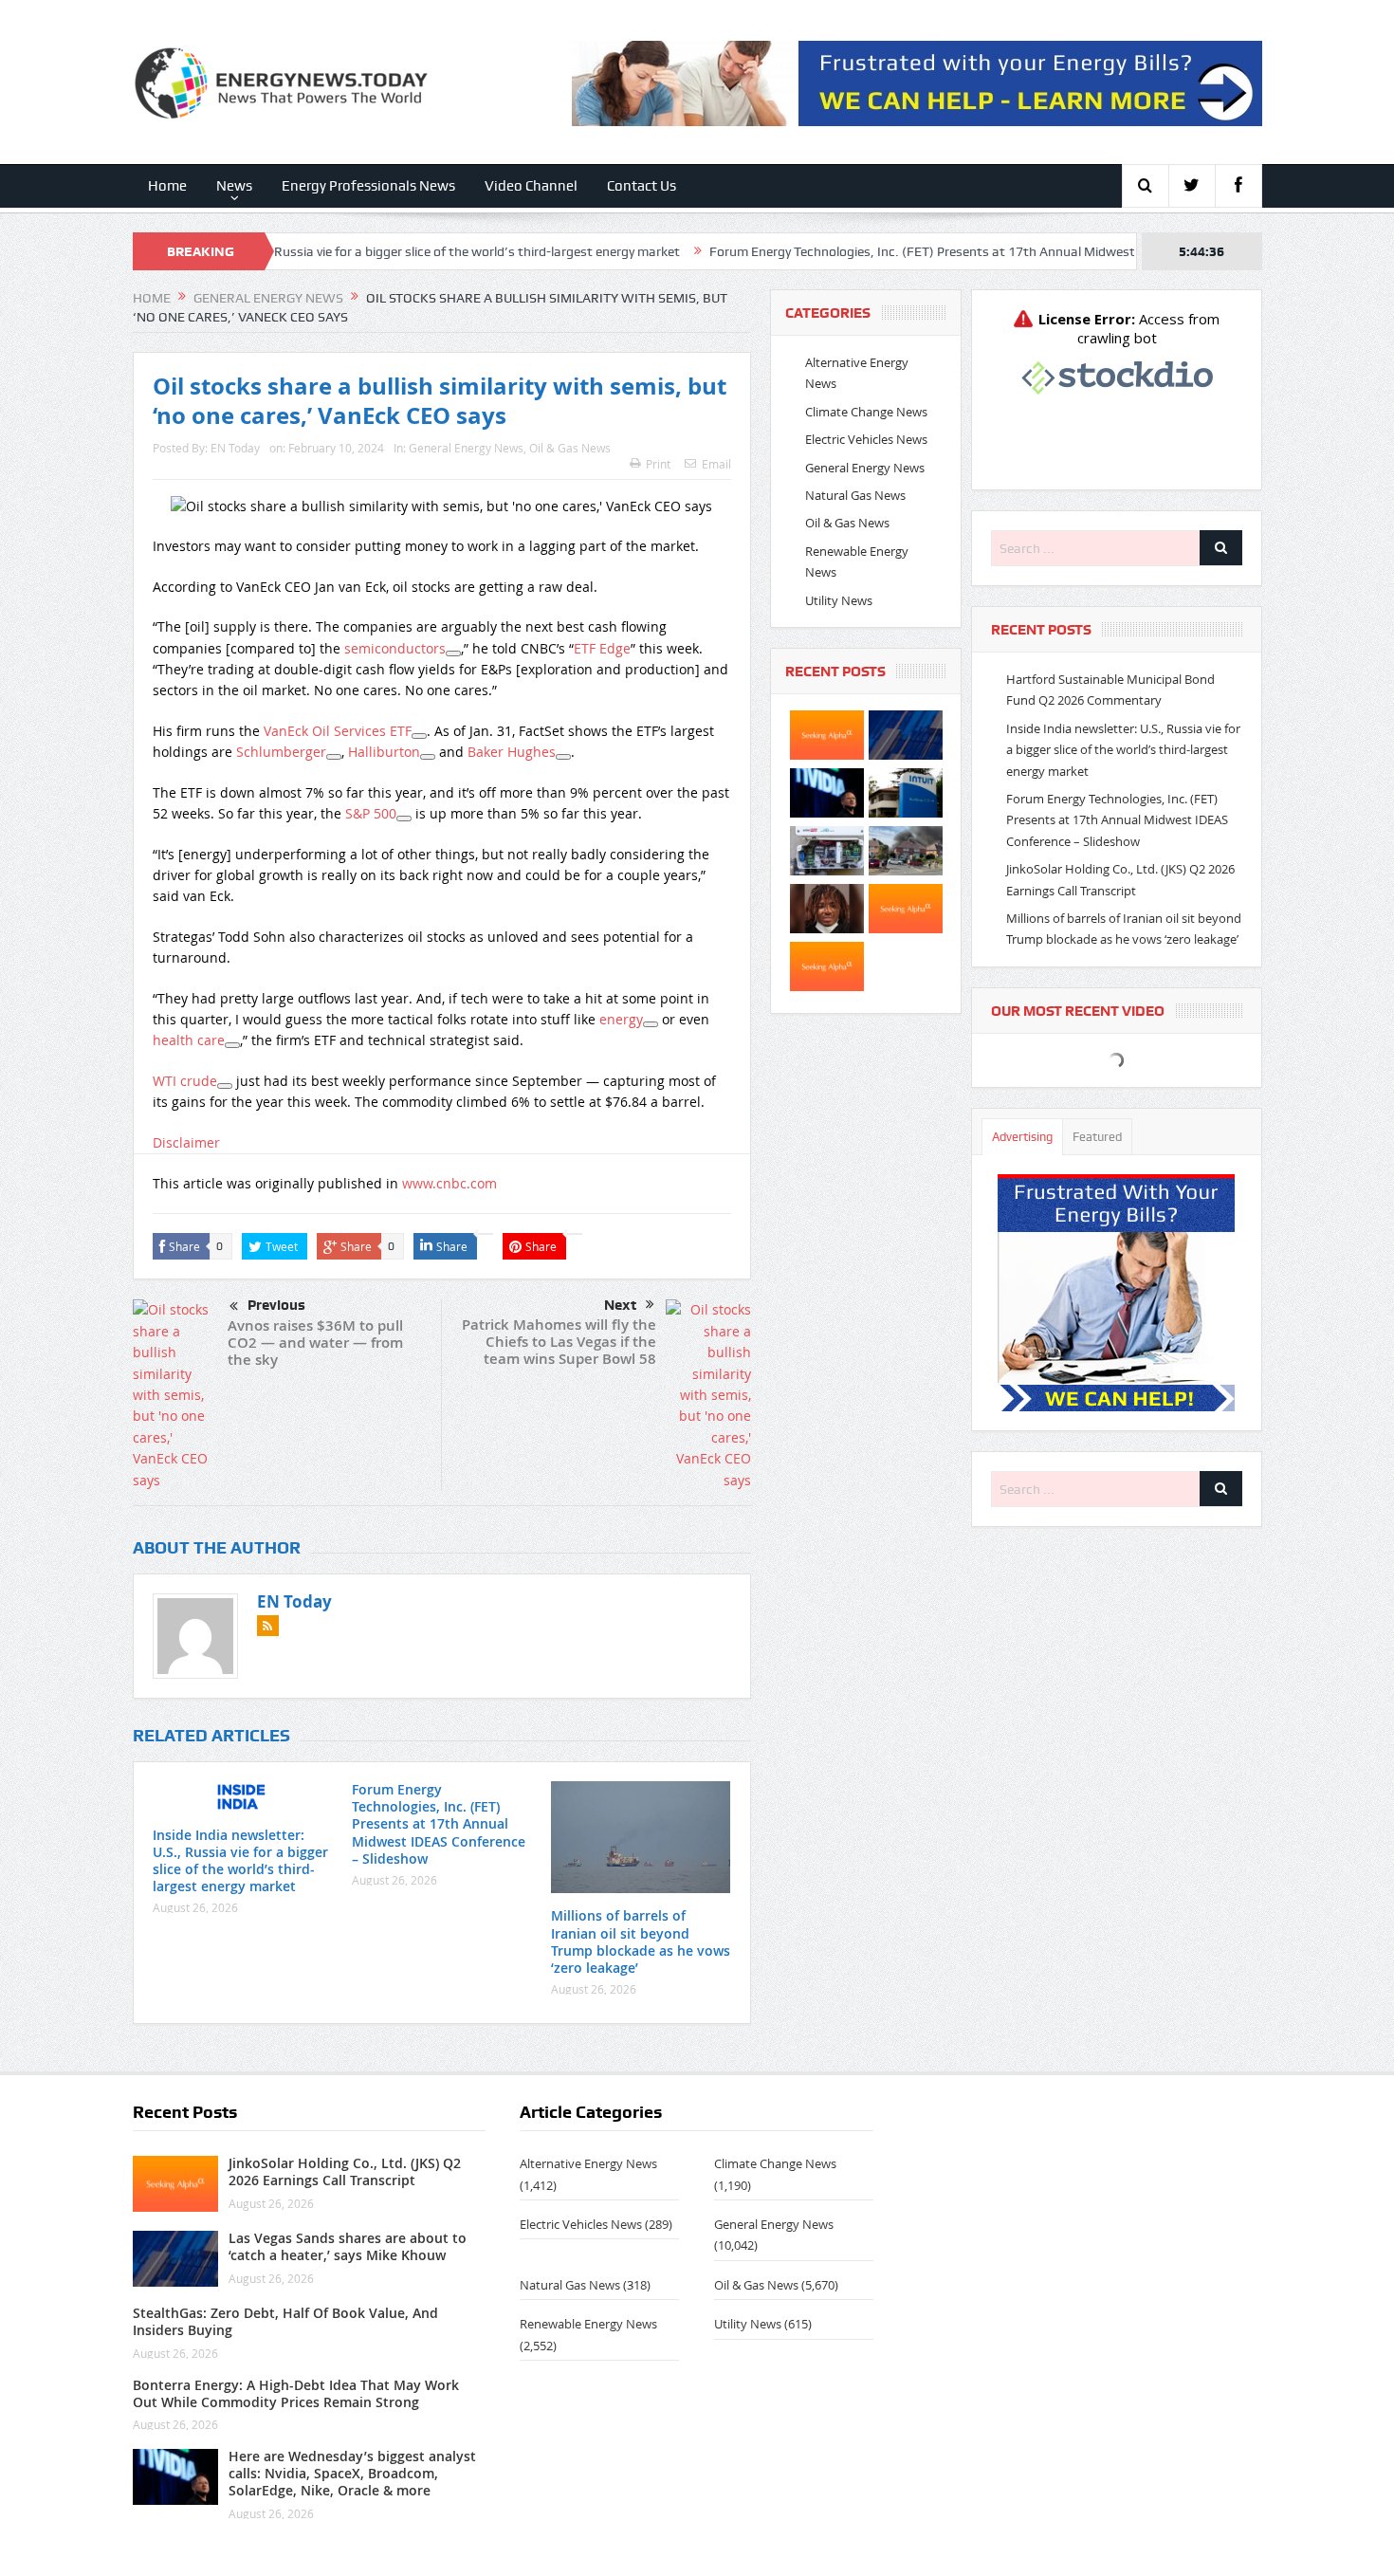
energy (621, 1019)
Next (620, 1305)
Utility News (839, 600)
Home (167, 186)
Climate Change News (866, 412)
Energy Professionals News (368, 186)
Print (658, 464)
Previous (276, 1305)
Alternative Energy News (588, 2163)
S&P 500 (371, 813)
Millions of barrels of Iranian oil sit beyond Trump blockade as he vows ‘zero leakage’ (641, 1941)
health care (189, 1040)
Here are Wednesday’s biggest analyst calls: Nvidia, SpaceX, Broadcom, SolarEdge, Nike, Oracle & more (352, 2473)
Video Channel (531, 186)
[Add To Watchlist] (453, 653)
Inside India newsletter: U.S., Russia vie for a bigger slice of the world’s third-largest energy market (294, 251)
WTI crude (185, 1081)
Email (716, 464)
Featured (1097, 1137)
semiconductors (395, 648)
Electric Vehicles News (866, 439)
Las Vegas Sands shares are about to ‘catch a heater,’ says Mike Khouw (348, 2246)
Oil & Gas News (570, 448)
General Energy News (466, 448)
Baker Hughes (512, 752)
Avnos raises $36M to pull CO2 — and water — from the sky (315, 1343)
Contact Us (642, 186)
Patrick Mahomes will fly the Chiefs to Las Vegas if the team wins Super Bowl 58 (559, 1342)
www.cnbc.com (449, 1183)
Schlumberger (281, 752)
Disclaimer (186, 1142)
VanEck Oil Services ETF (338, 731)
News (234, 186)
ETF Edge (602, 648)
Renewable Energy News (588, 2324)
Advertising (1022, 1137)
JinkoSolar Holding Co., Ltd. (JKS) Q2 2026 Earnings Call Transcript (345, 2171)
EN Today (235, 448)
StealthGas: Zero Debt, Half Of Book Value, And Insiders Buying (285, 2321)
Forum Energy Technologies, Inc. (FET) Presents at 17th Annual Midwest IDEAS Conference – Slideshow (916, 251)
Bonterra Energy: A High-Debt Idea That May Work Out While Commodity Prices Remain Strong (296, 2393)
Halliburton (384, 752)
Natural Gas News (855, 495)
